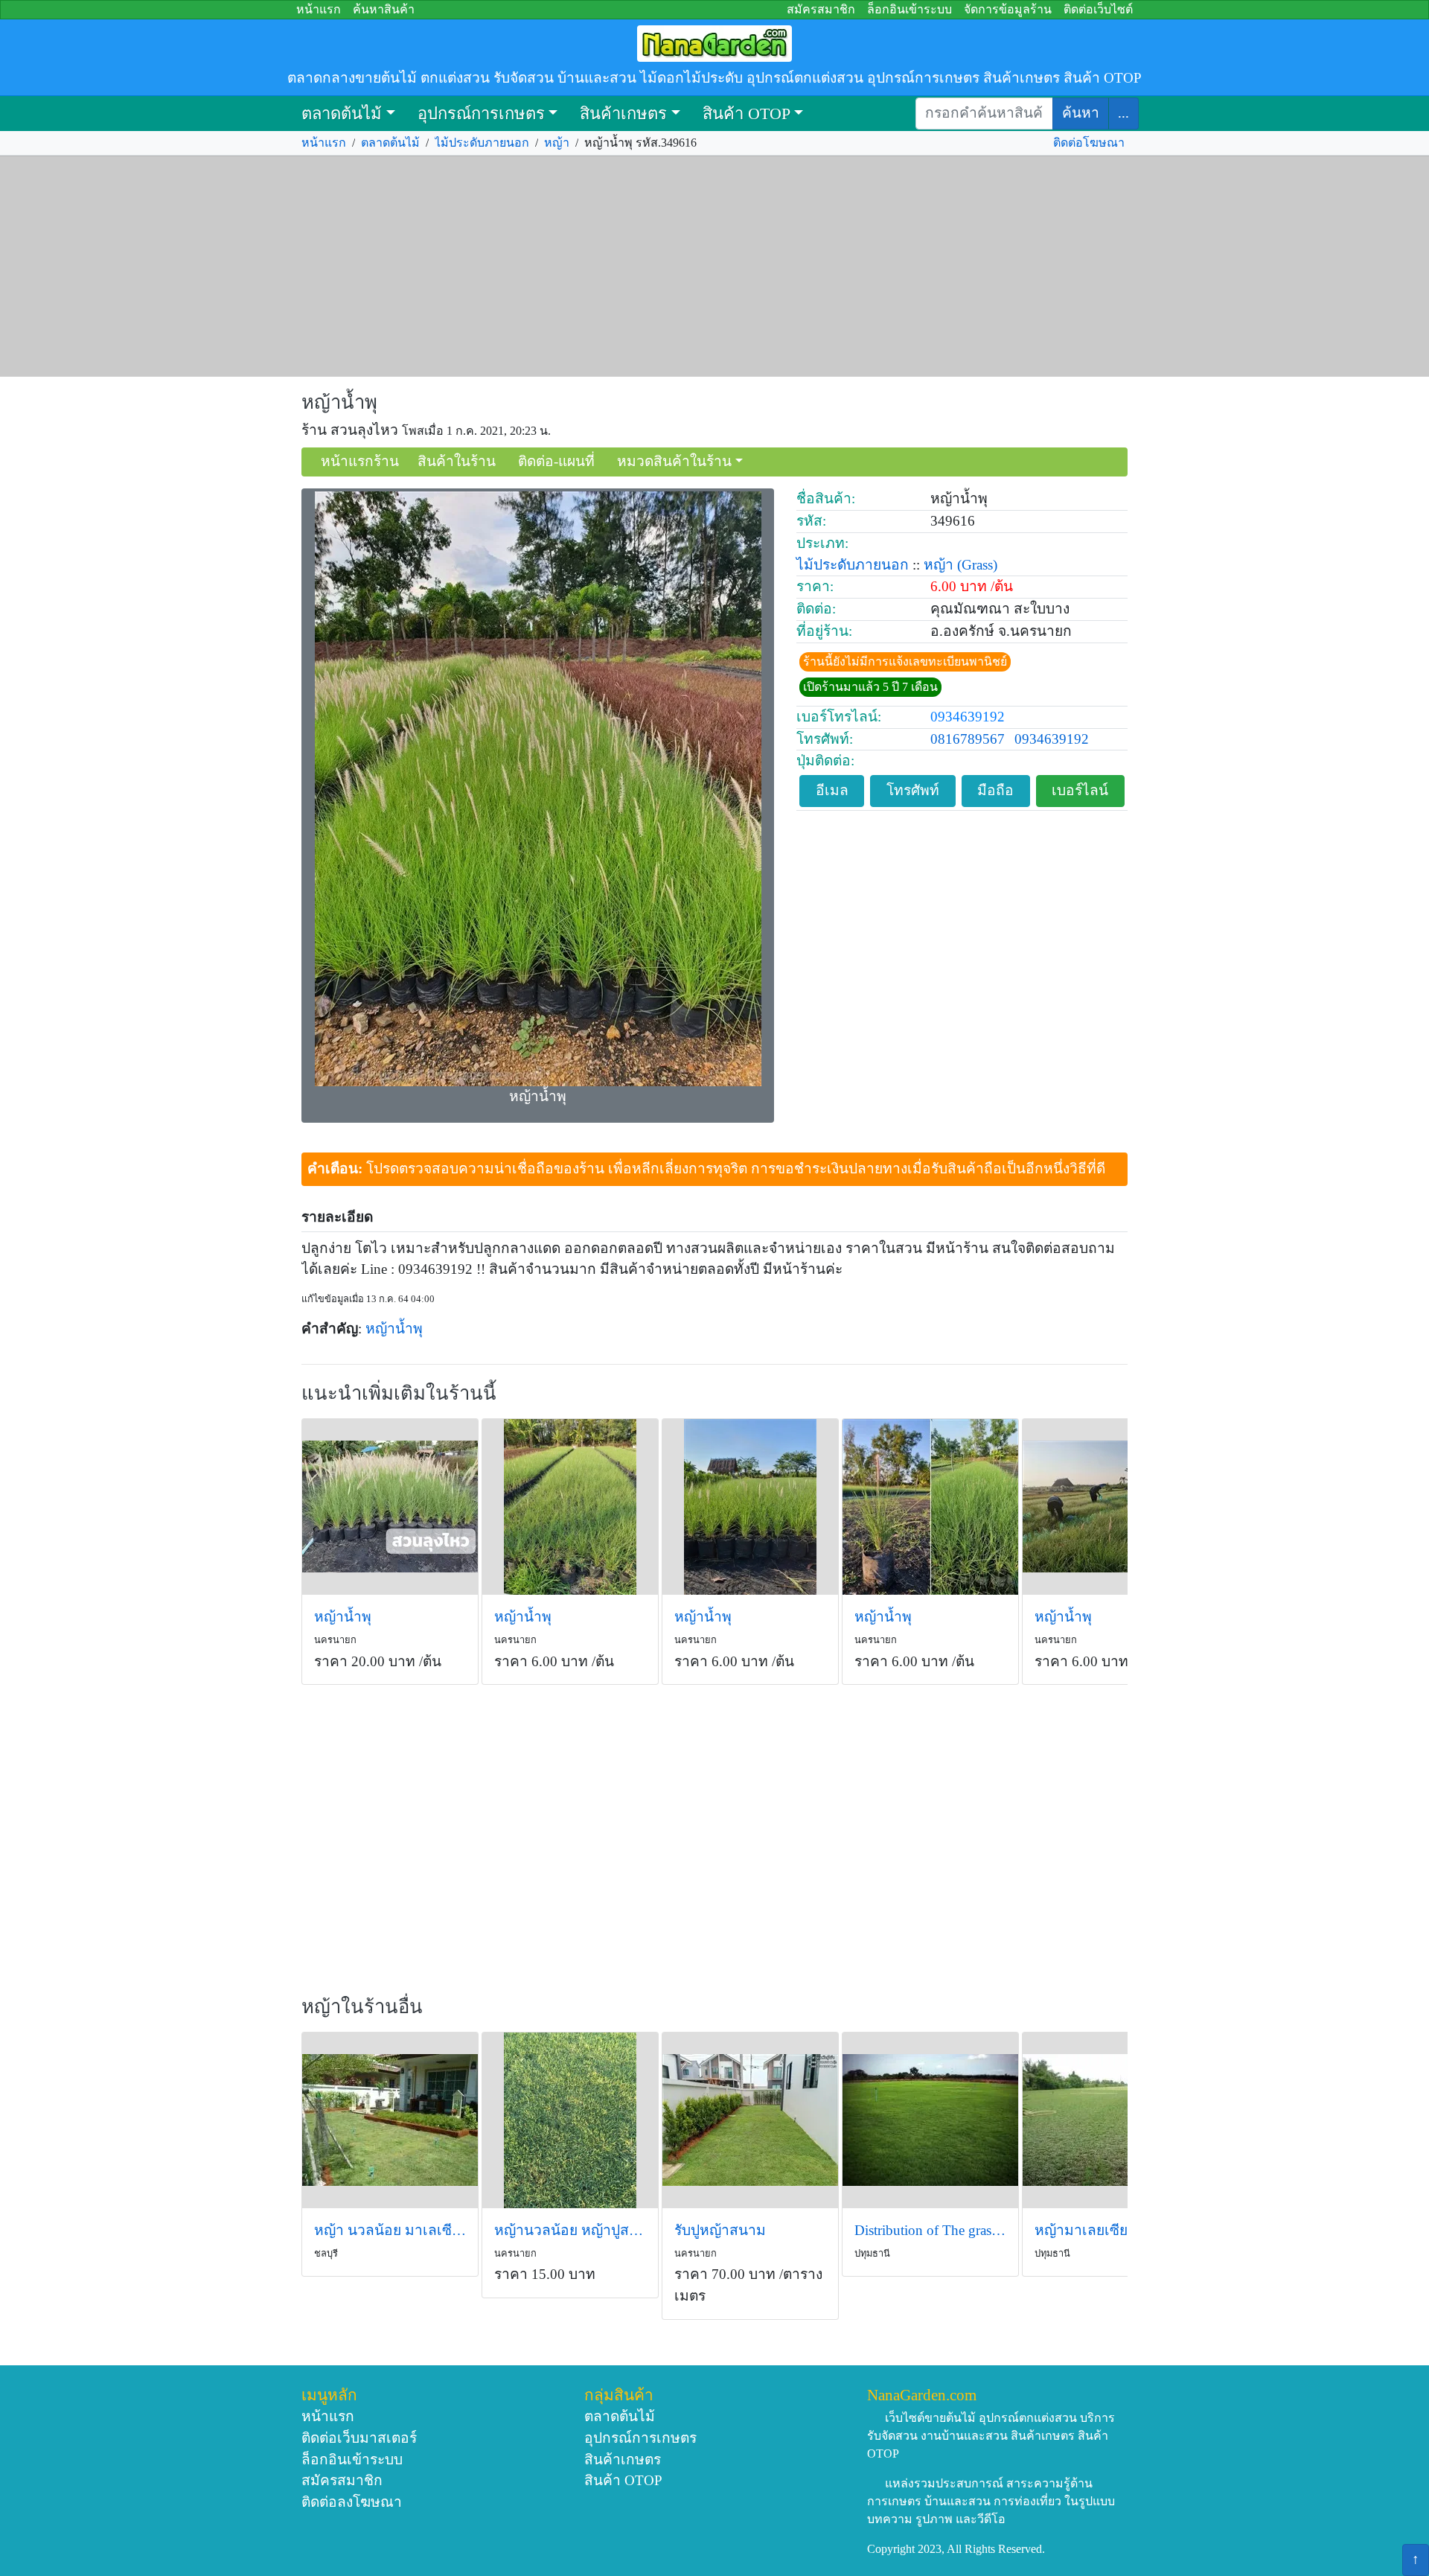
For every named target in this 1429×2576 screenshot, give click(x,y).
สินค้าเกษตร (623, 114)
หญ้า (557, 143)
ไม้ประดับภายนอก (482, 143)
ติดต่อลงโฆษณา (352, 2502)
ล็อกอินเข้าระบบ (909, 9)
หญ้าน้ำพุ (339, 402)
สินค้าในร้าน (457, 461)
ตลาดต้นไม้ (342, 114)
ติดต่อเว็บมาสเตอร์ (359, 2438)
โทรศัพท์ (913, 790)
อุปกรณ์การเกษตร (481, 114)
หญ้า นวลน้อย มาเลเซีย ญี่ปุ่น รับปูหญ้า (390, 2230)
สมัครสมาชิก (821, 9)
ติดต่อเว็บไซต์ (1098, 9)
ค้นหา (1081, 113)
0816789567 (968, 739)
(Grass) (977, 565)
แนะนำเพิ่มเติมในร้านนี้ (399, 1393)
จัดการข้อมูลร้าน (1008, 9)
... (1123, 113)
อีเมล (832, 790)
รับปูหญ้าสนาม (720, 2230)
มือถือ (995, 790)
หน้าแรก (319, 9)
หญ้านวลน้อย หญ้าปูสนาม (570, 2230)
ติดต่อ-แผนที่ (556, 461)
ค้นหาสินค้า (384, 9)
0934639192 (968, 717)
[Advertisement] (714, 267)
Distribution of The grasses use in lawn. (930, 2230)
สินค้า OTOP (747, 114)
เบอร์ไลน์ (1080, 790)
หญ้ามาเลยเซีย (1081, 2230)
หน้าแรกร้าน (360, 461)
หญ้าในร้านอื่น (362, 2007)
